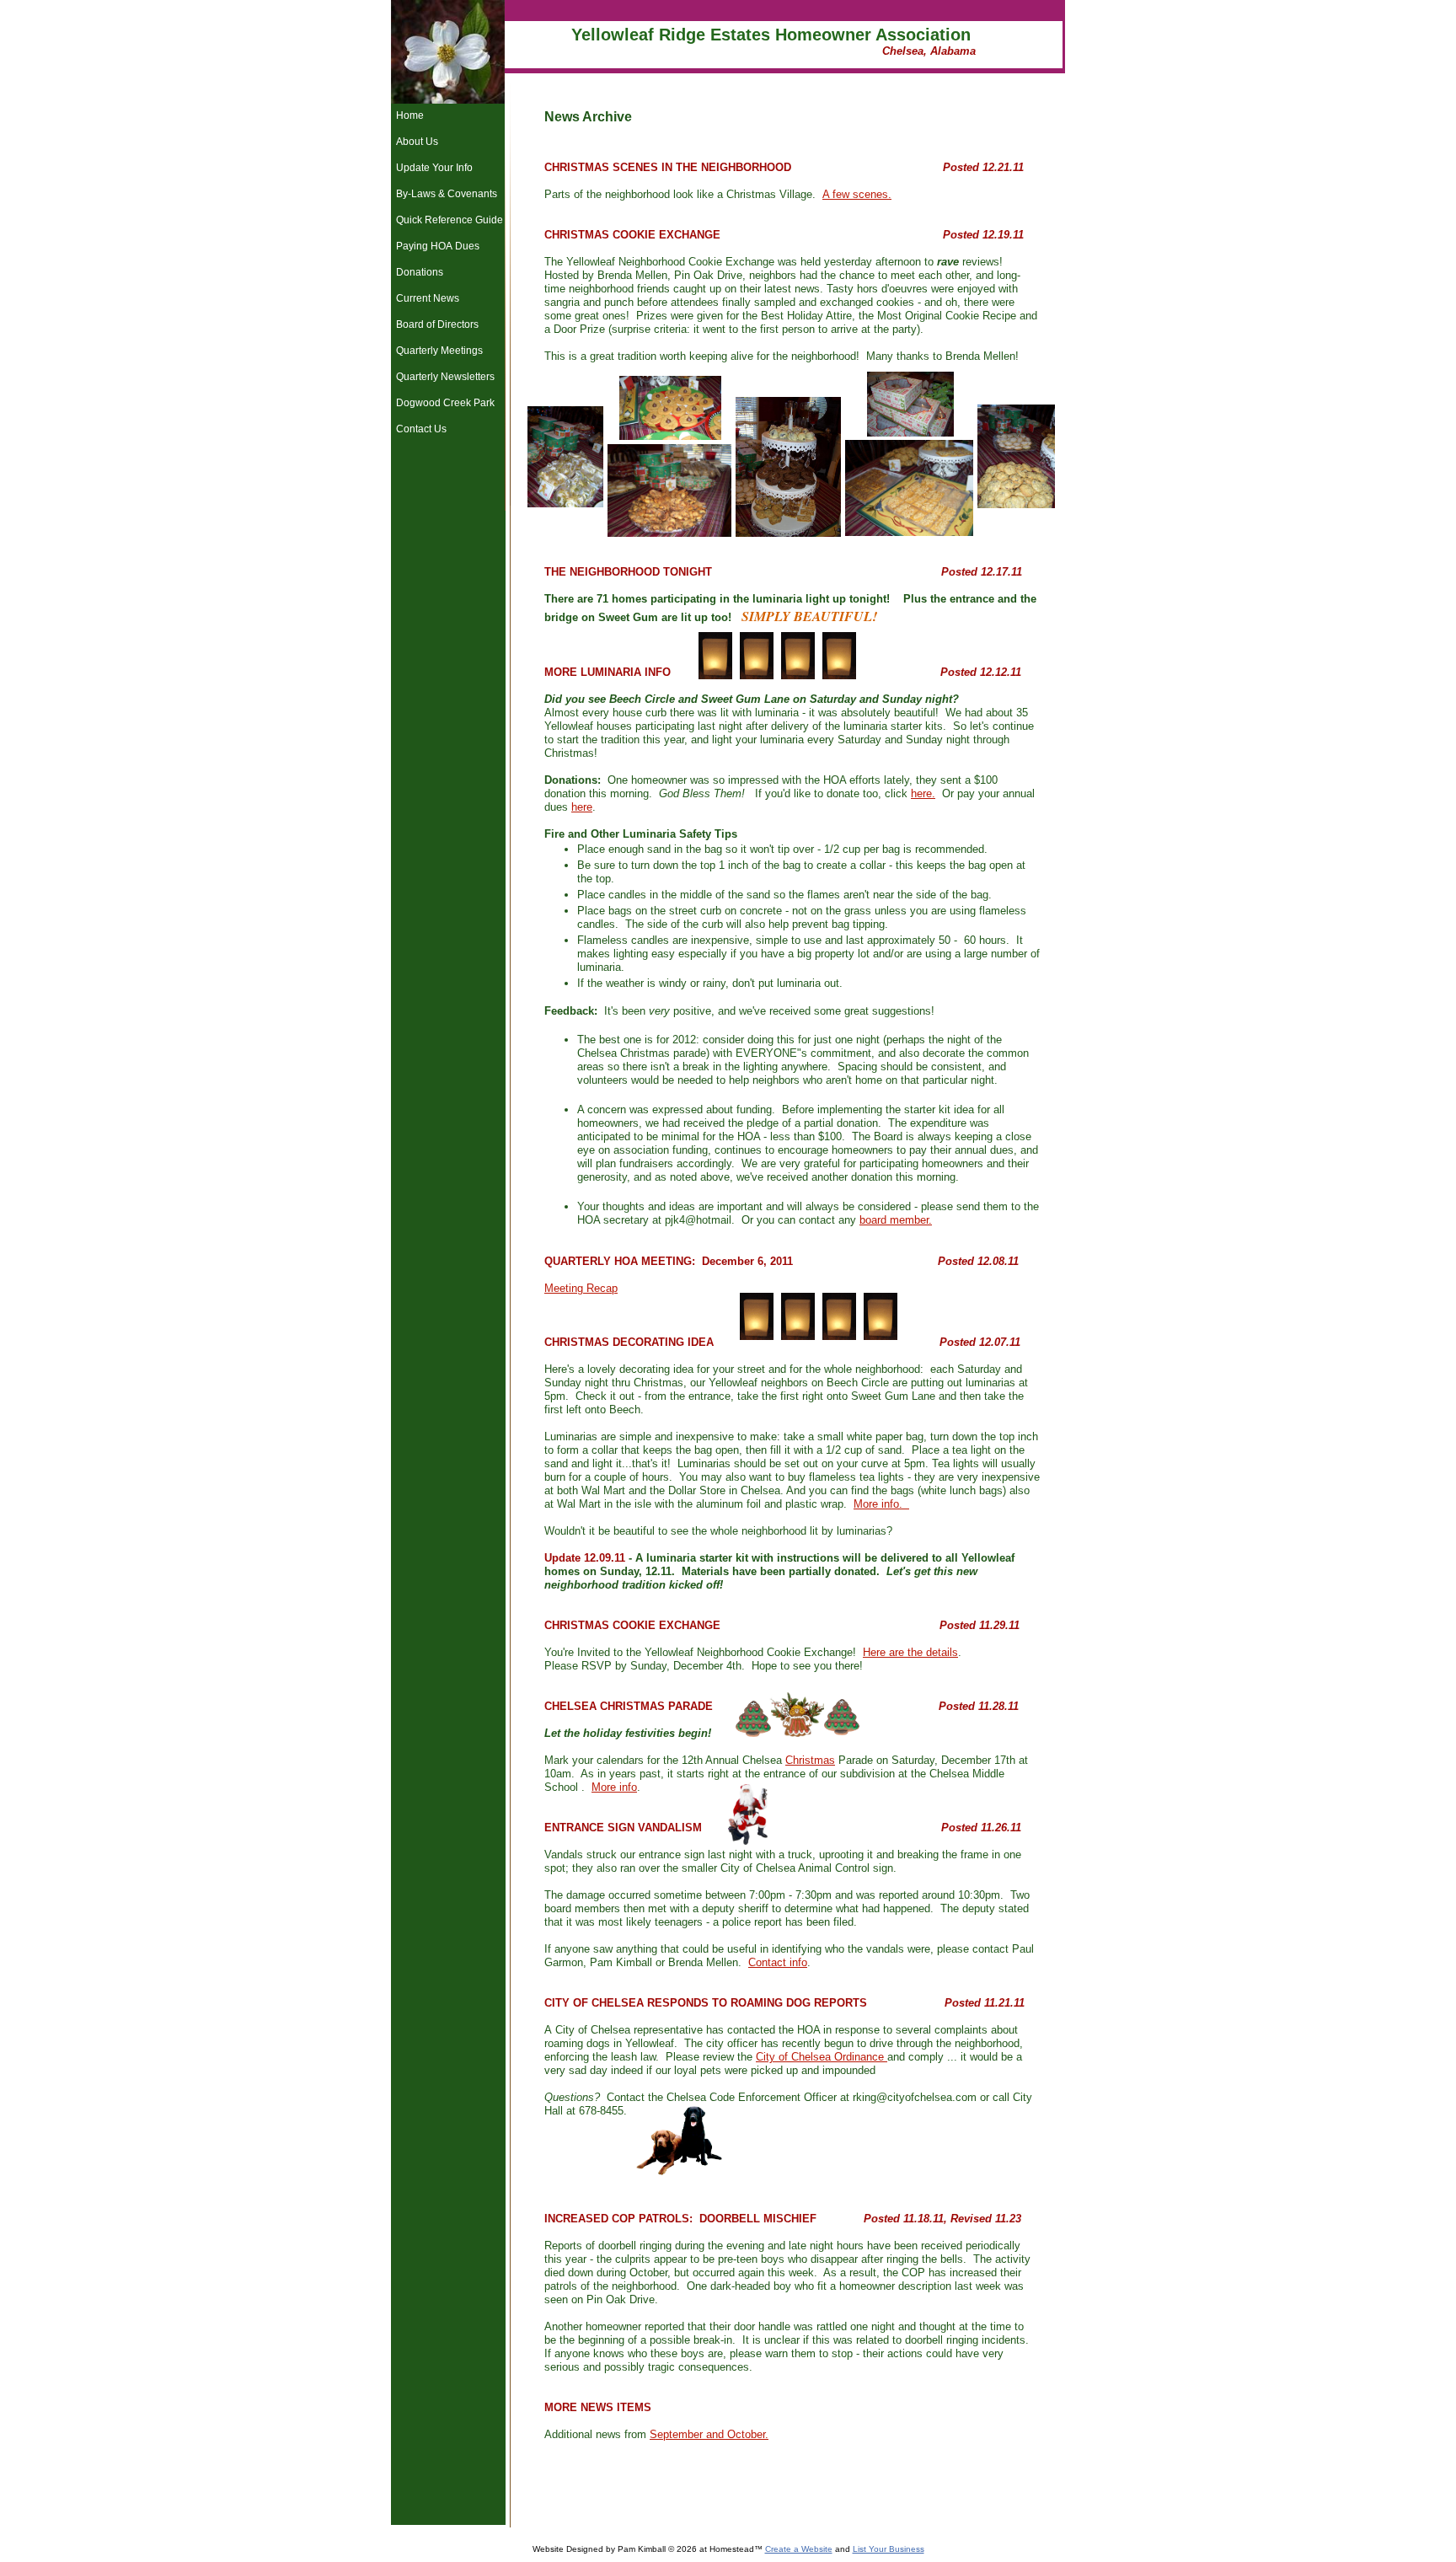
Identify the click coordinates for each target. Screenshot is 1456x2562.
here (582, 807)
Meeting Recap (581, 1288)
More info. (881, 1504)
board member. (896, 1220)
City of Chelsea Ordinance (822, 2057)
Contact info (778, 1962)
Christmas (810, 1760)
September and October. (709, 2434)
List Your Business (889, 2549)
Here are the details (910, 1652)
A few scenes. (857, 194)
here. (923, 793)
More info (614, 1787)
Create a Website (799, 2549)
